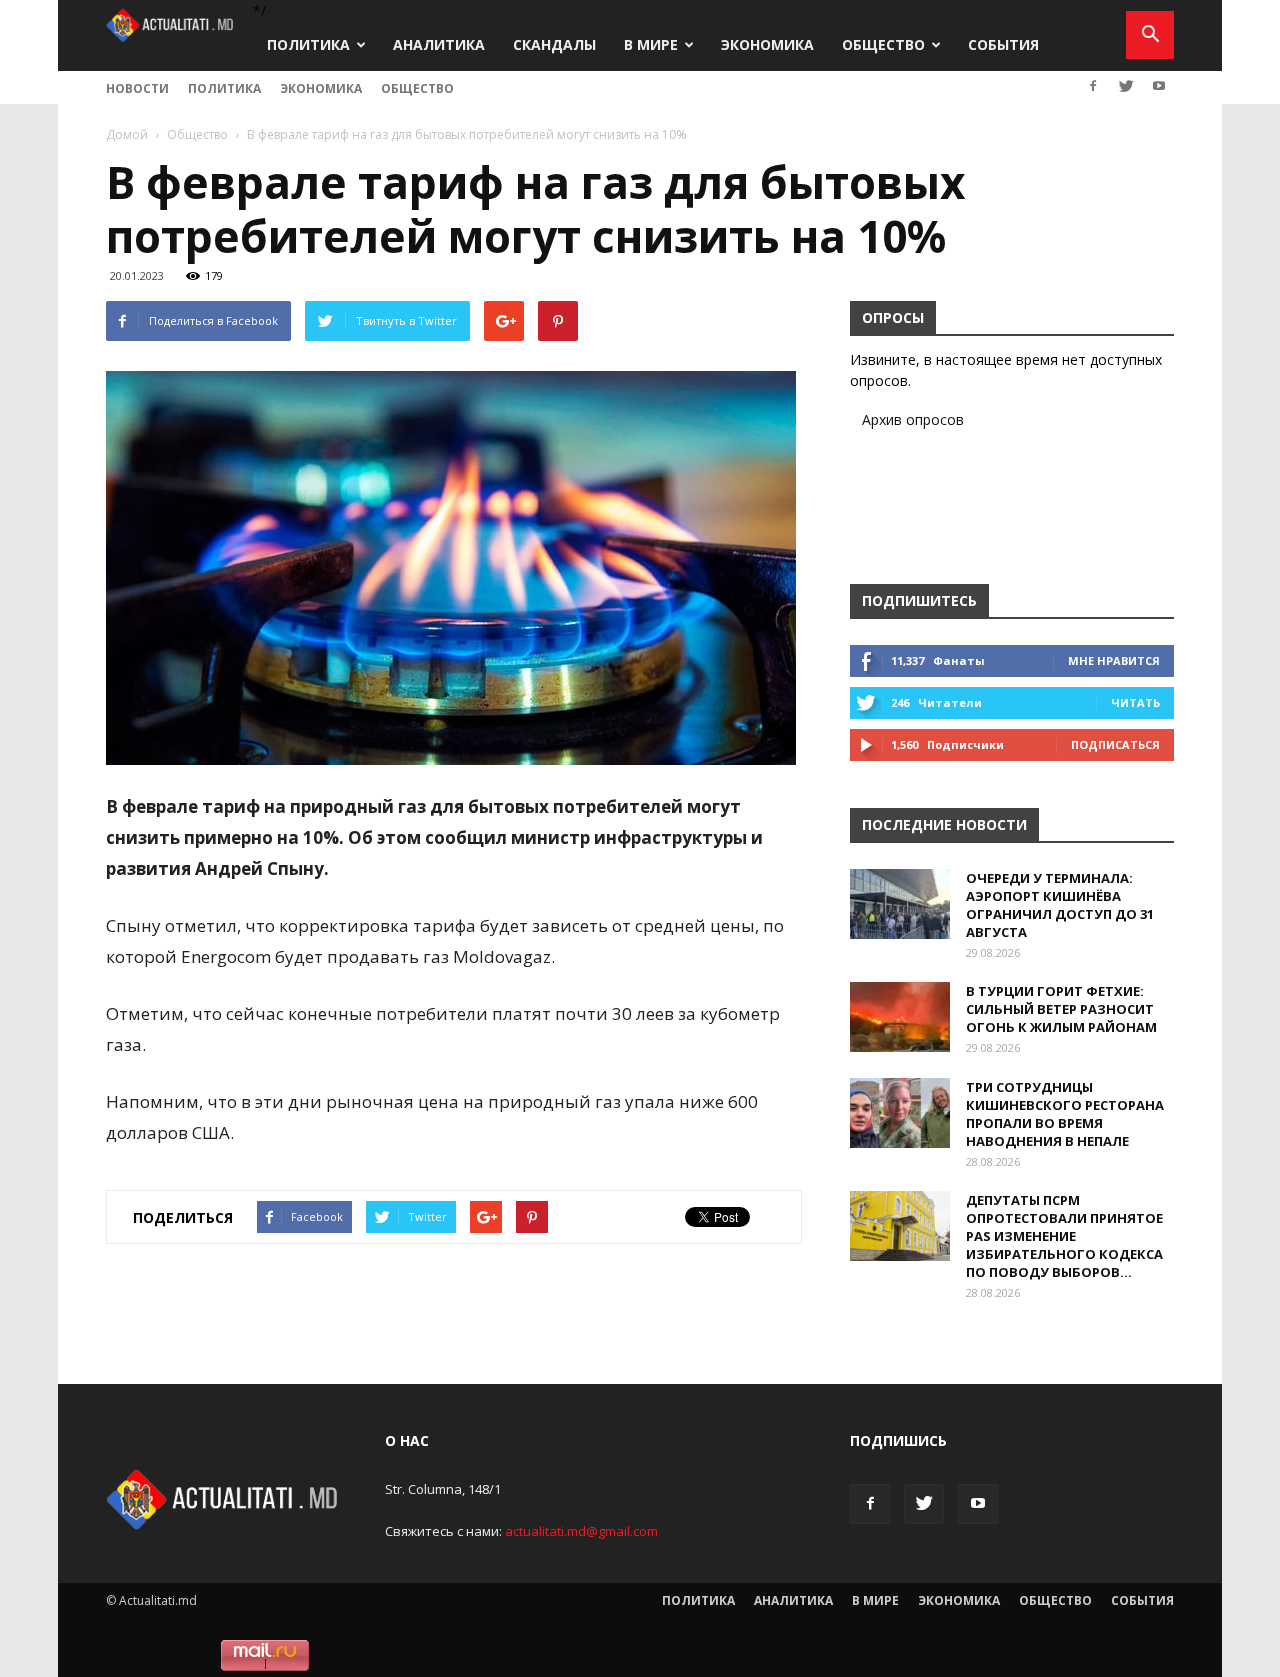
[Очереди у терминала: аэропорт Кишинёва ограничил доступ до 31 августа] (900, 904)
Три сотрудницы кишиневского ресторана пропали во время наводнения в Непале (1065, 1114)
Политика (308, 44)
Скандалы (554, 44)
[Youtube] (1159, 86)
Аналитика (439, 44)
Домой (127, 134)
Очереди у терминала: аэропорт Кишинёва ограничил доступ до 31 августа (1060, 905)
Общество (883, 44)
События (1003, 44)
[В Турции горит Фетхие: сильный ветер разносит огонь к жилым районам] (900, 1017)
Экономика (767, 44)
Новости (137, 88)
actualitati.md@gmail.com (581, 1531)
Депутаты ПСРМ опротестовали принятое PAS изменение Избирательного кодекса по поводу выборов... (1064, 1236)
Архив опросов (913, 419)
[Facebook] (1093, 86)
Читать (1135, 702)
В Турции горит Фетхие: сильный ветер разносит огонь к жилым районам (1061, 1009)
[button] (1150, 35)
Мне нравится (1114, 660)
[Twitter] (1126, 86)
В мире (651, 44)
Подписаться (1115, 744)
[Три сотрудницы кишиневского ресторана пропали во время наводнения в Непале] (900, 1113)
